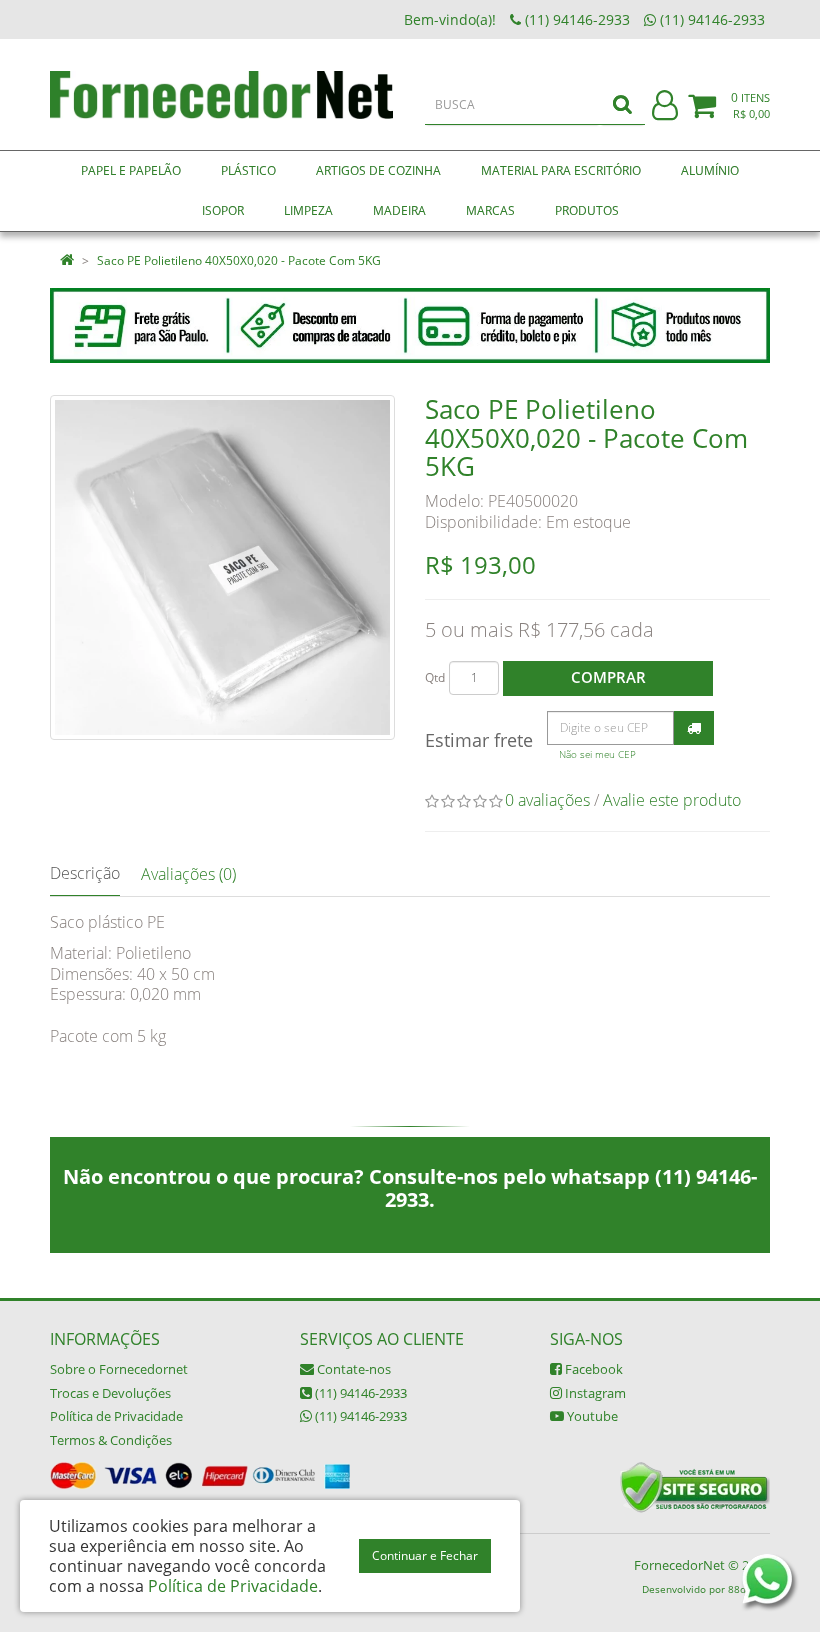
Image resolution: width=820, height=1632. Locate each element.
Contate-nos (352, 1369)
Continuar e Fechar (425, 1555)
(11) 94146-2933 (359, 1393)
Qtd (435, 677)
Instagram (594, 1393)
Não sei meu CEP (597, 754)
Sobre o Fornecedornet (119, 1369)
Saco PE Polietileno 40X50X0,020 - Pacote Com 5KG (239, 260)
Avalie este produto (672, 800)
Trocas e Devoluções (110, 1393)
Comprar (608, 677)
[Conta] (665, 106)
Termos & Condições (111, 1440)
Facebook (592, 1369)
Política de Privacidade (116, 1416)
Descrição (85, 873)
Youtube (591, 1416)
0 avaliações (547, 800)
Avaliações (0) (188, 874)
